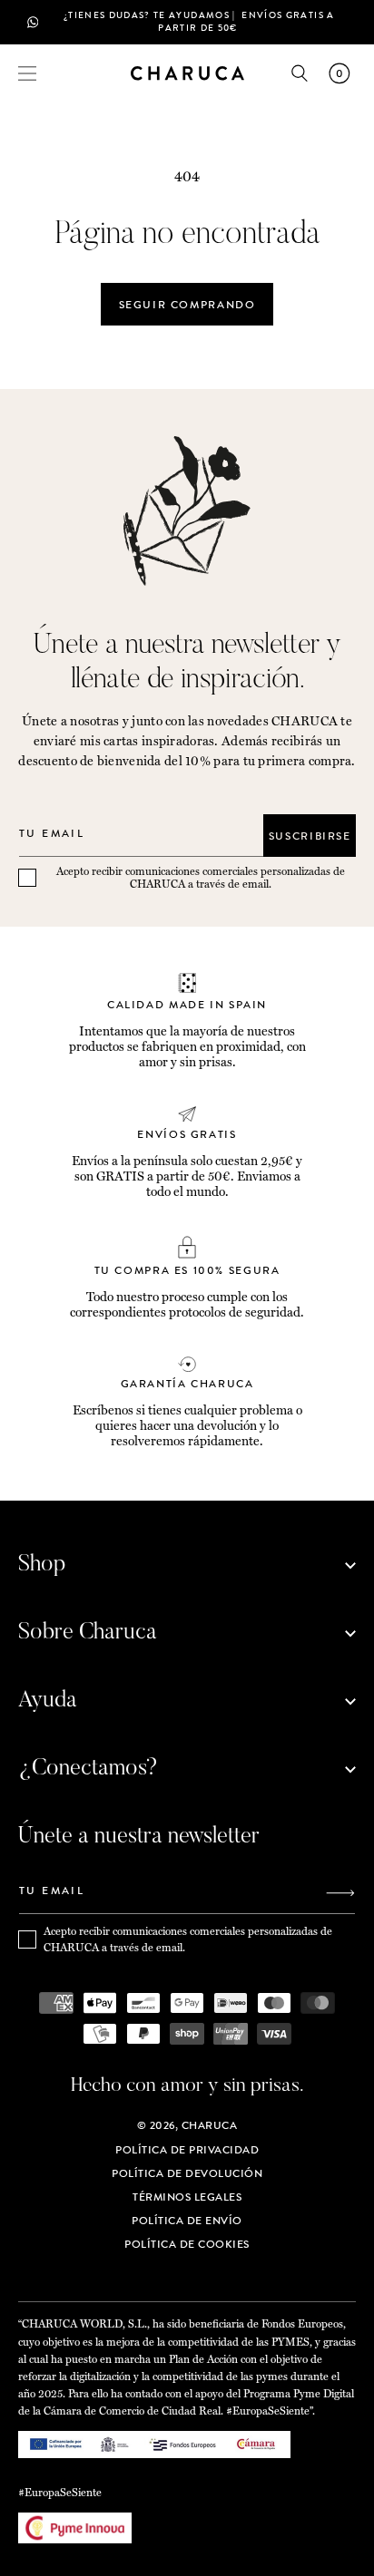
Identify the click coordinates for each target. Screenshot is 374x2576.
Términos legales (187, 2197)
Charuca (210, 2125)
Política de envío (187, 2221)
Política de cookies (187, 2244)
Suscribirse (310, 836)
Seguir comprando (187, 305)
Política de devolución (187, 2173)
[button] (27, 73)
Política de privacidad (187, 2150)
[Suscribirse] (340, 1893)
